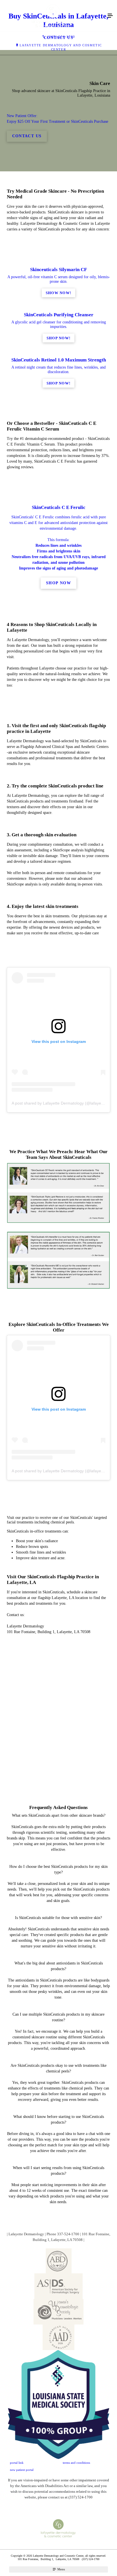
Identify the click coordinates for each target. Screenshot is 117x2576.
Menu (61, 2569)
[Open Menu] (110, 16)
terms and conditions (76, 2463)
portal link (17, 2463)
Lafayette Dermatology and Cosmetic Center (61, 47)
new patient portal (22, 2470)
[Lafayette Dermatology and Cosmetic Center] (53, 16)
